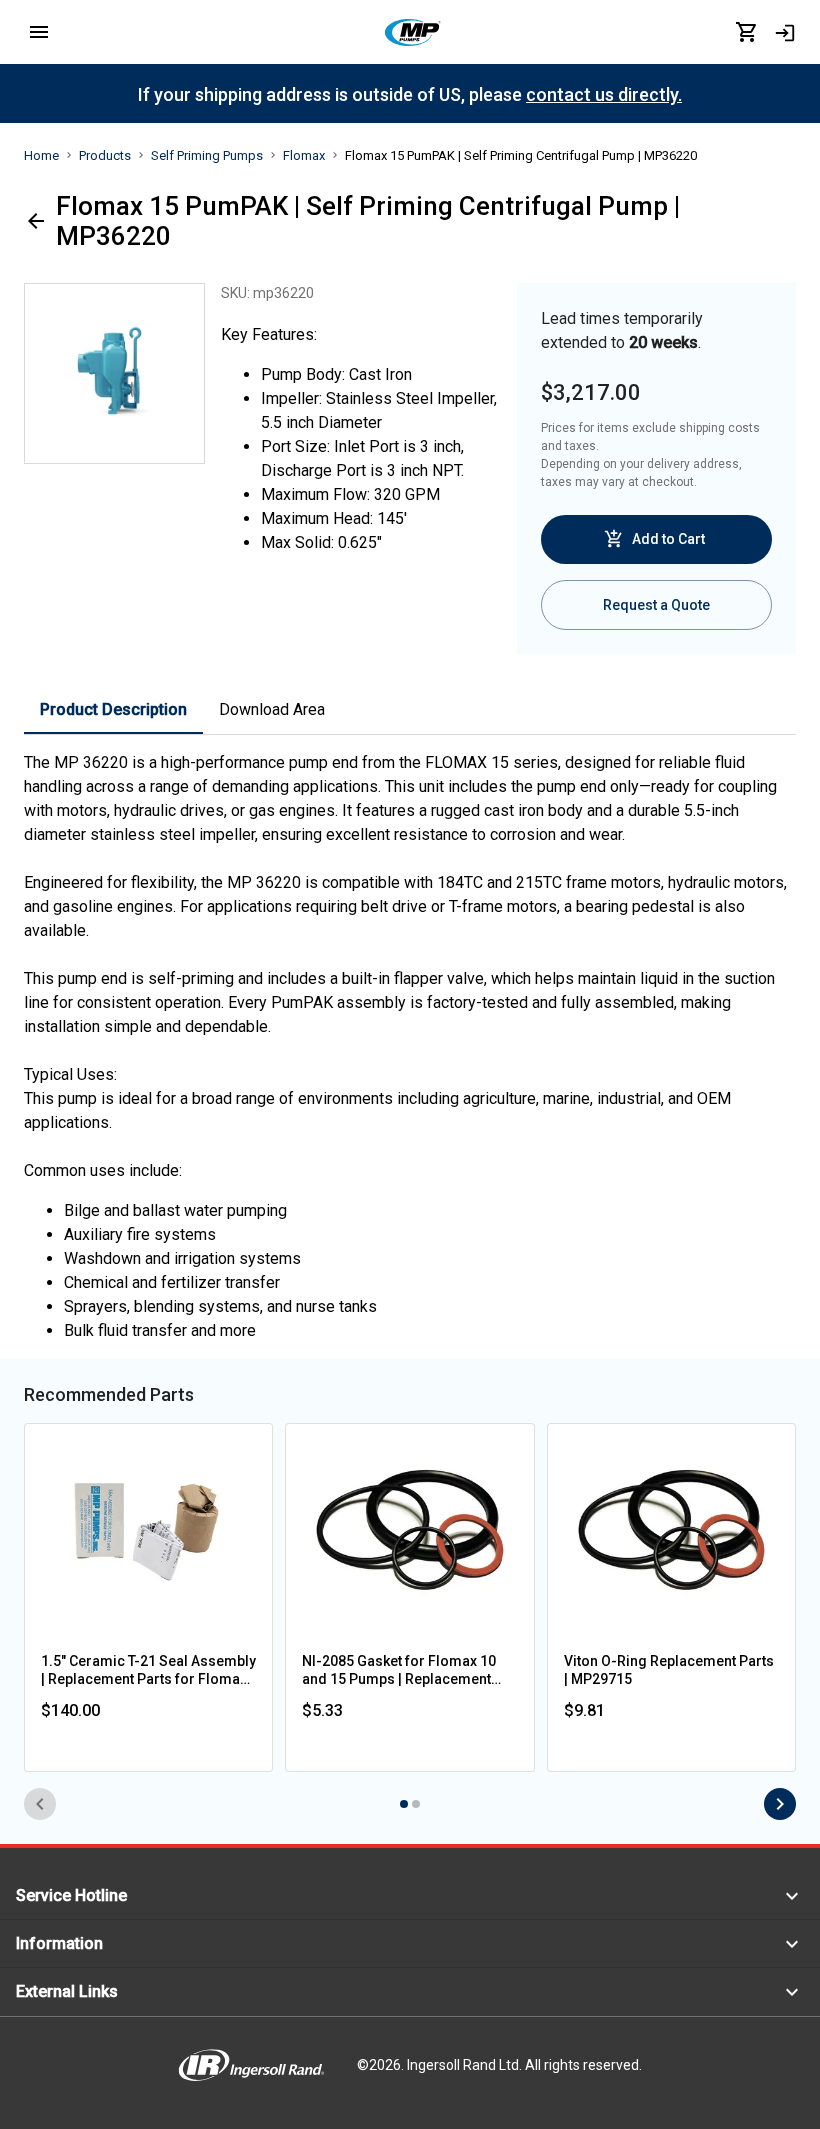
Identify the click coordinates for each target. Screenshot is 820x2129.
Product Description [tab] (113, 709)
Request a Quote (656, 605)
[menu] (39, 32)
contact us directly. (604, 94)
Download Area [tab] (272, 709)
